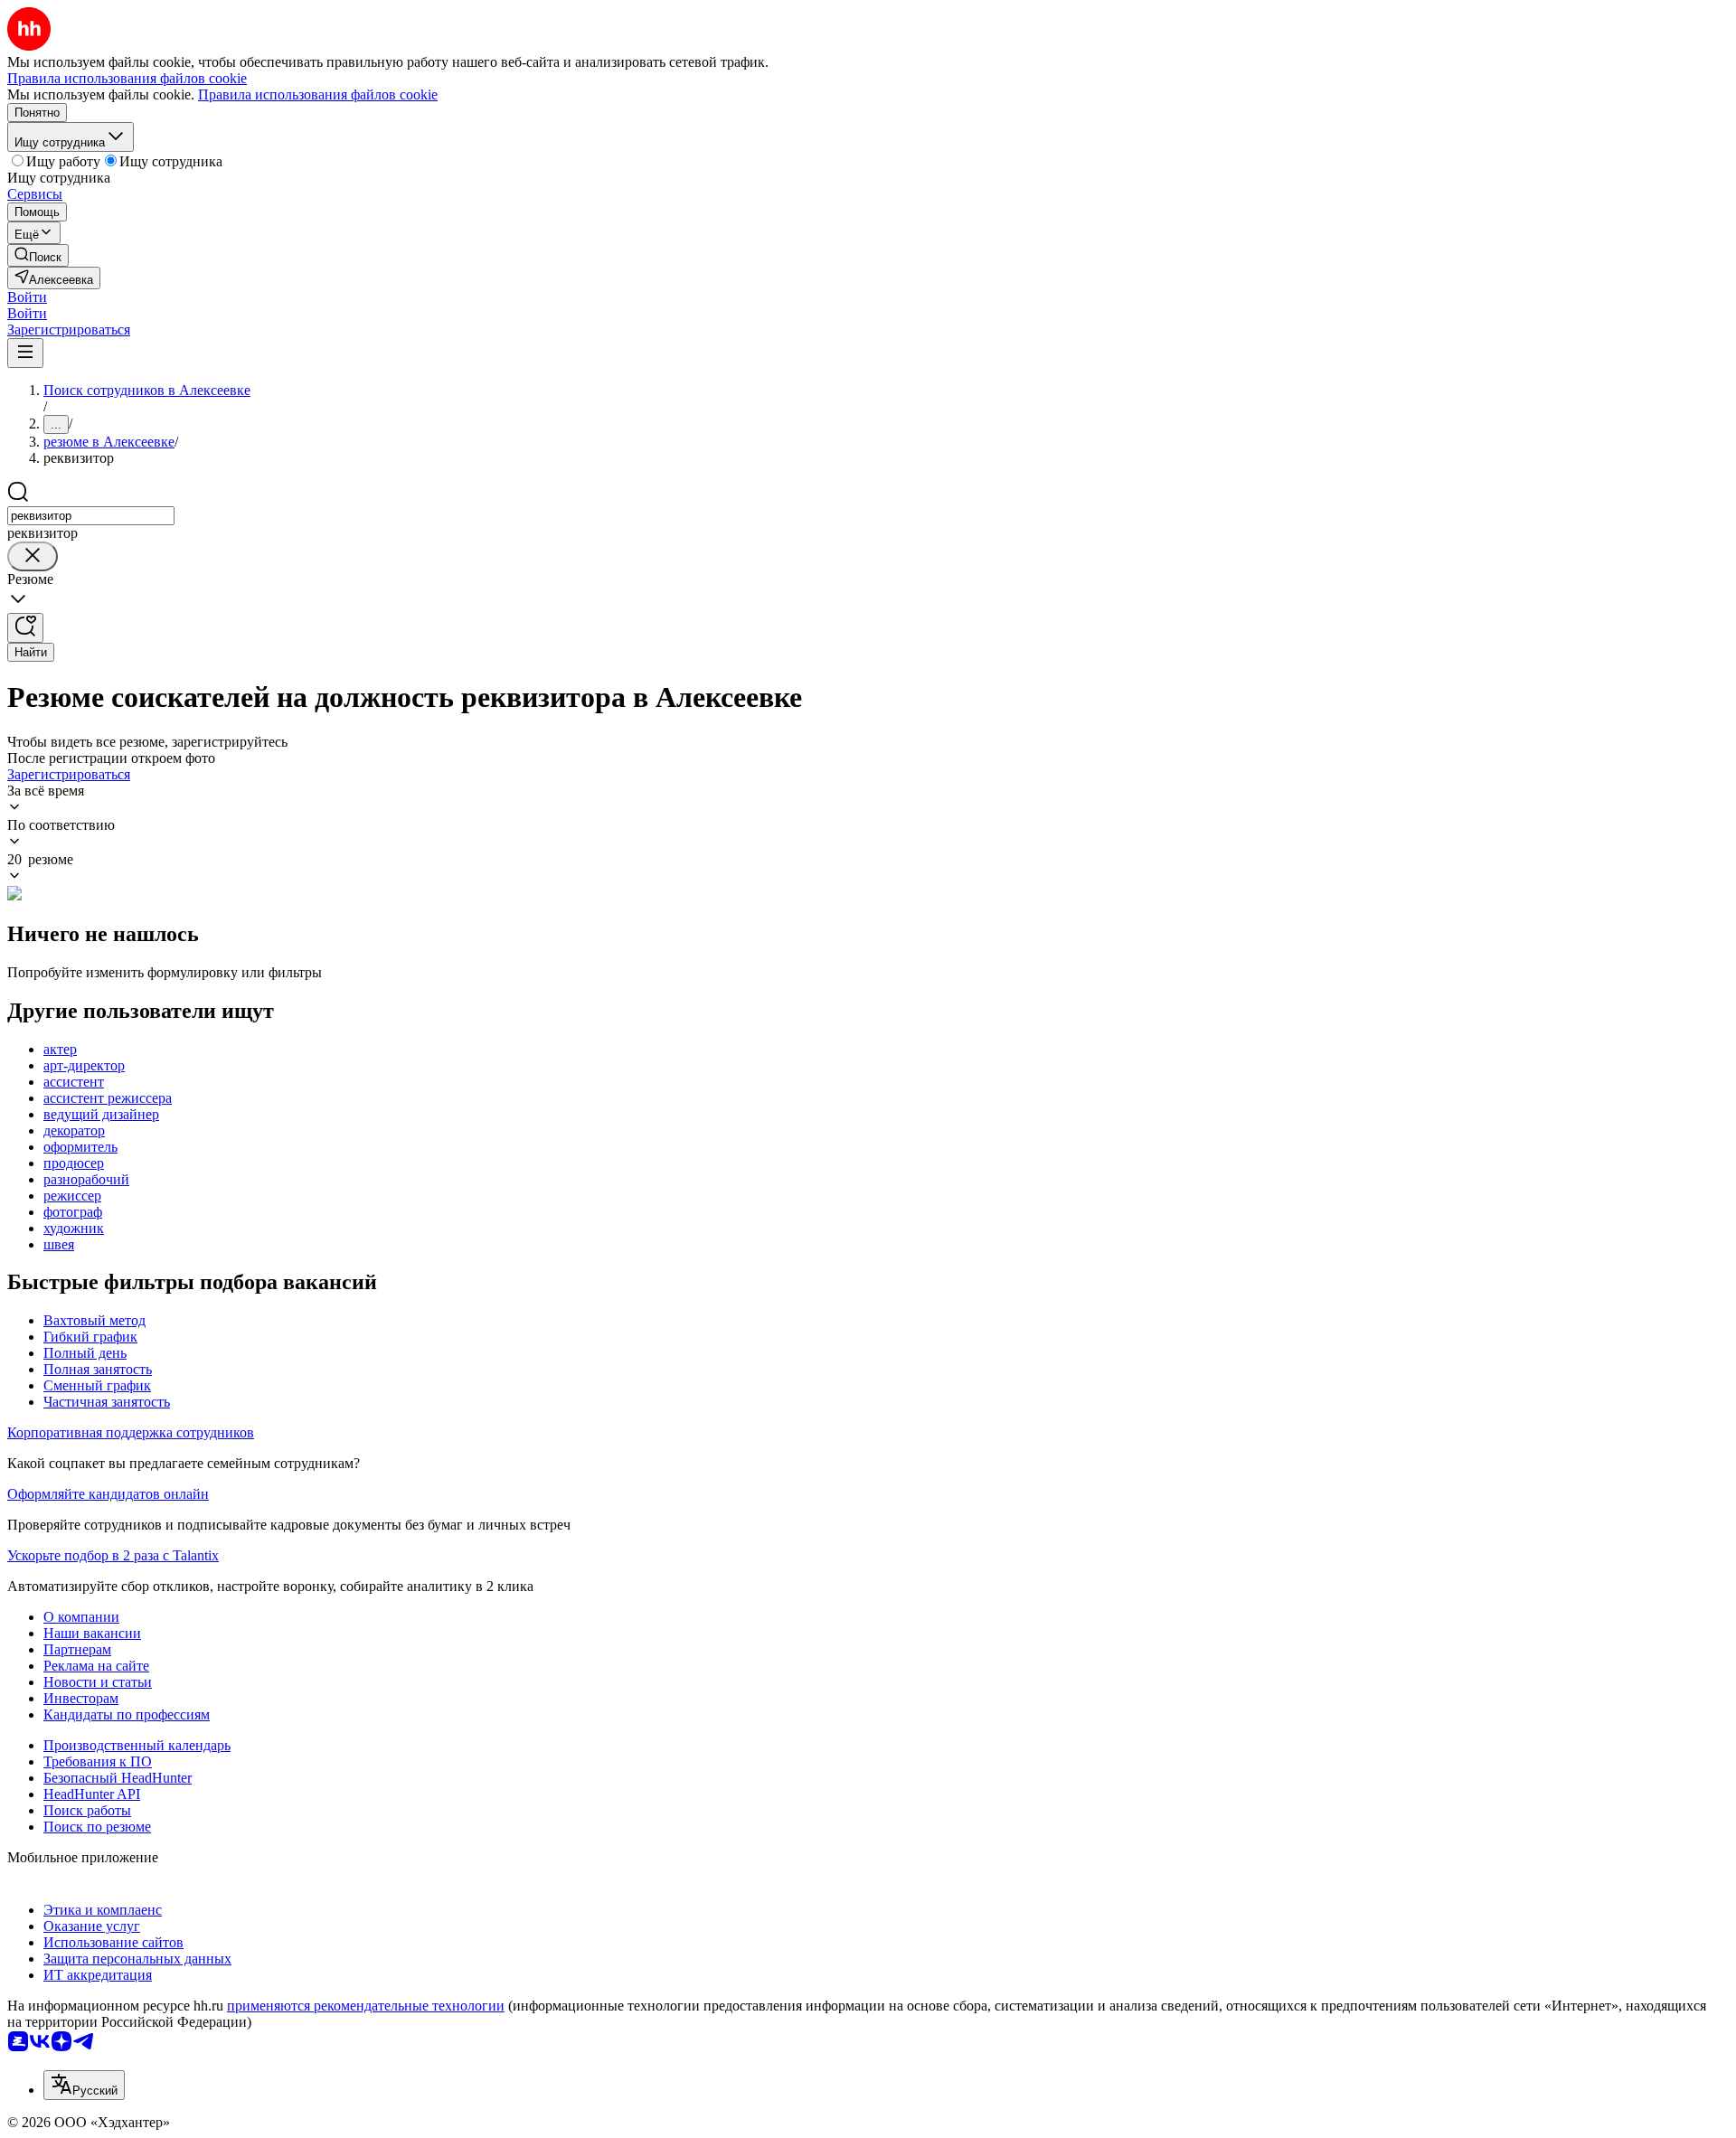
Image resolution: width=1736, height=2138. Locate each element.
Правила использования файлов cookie (318, 94)
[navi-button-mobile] (25, 353)
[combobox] (91, 516)
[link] (38, 255)
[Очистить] (33, 556)
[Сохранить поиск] (25, 628)
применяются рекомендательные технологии (366, 2006)
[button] (27, 297)
